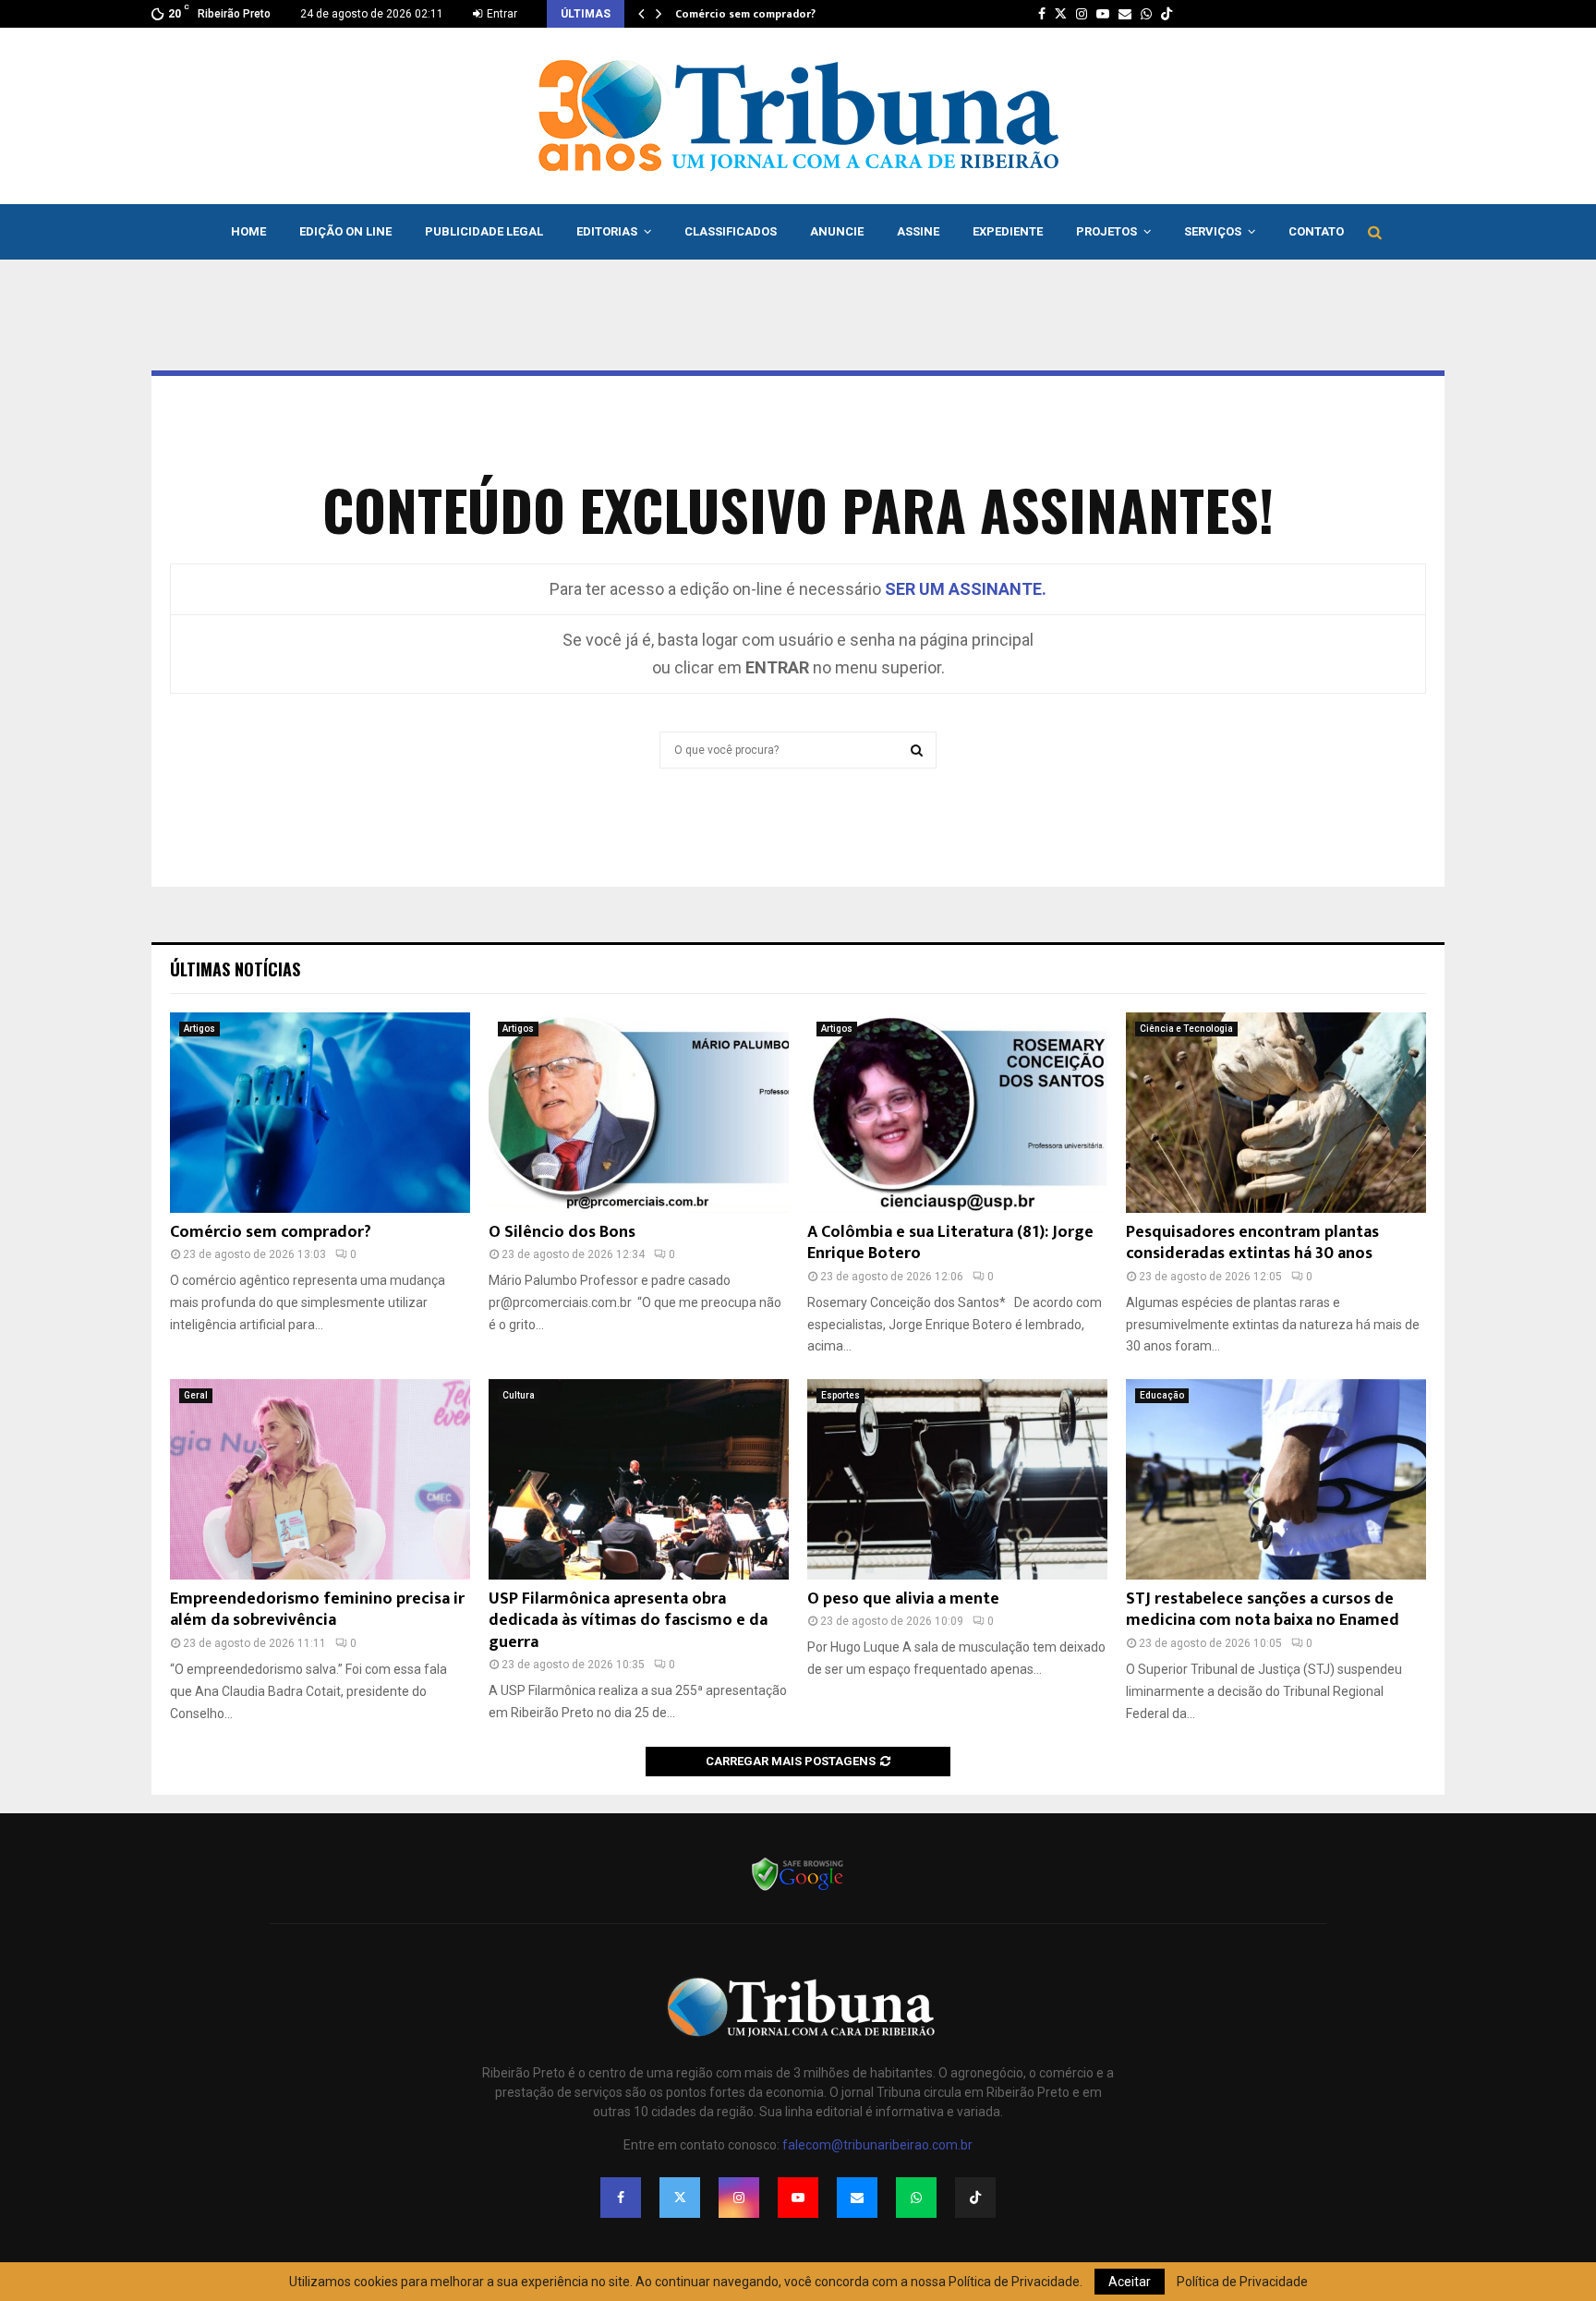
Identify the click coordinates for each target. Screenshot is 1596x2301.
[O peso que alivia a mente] (957, 1479)
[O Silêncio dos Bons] (639, 1113)
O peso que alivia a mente (903, 1599)
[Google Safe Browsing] (798, 1889)
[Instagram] (739, 2198)
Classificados (731, 231)
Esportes (840, 1395)
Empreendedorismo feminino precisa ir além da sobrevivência (317, 1610)
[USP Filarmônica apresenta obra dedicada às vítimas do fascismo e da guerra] (639, 1479)
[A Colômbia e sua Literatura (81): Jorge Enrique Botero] (957, 1113)
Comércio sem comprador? (745, 14)
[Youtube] (798, 2198)
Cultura (519, 1395)
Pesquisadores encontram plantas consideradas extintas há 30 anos (1252, 1243)
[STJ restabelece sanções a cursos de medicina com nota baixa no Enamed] (1276, 1479)
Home (248, 231)
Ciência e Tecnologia (1186, 1029)
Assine (918, 231)
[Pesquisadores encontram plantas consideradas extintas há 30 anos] (1276, 1113)
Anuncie (837, 231)
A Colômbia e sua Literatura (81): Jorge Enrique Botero (950, 1243)
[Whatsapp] (916, 2198)
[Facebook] (621, 2198)
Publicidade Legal (484, 231)
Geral (196, 1395)
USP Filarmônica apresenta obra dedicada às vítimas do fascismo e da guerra (628, 1621)
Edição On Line (345, 231)
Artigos (199, 1029)
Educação (1162, 1395)
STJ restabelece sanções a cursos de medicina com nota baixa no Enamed (1263, 1610)
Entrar (501, 14)
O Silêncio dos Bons (562, 1232)
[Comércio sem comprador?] (320, 1113)
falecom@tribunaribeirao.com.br (877, 2145)
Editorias (607, 231)
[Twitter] (680, 2198)
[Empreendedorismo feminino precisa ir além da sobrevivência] (320, 1479)
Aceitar (1130, 2282)
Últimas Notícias (235, 969)
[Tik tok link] (1167, 14)
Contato (1316, 231)
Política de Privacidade (1242, 2282)
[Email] (857, 2198)
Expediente (1008, 231)
